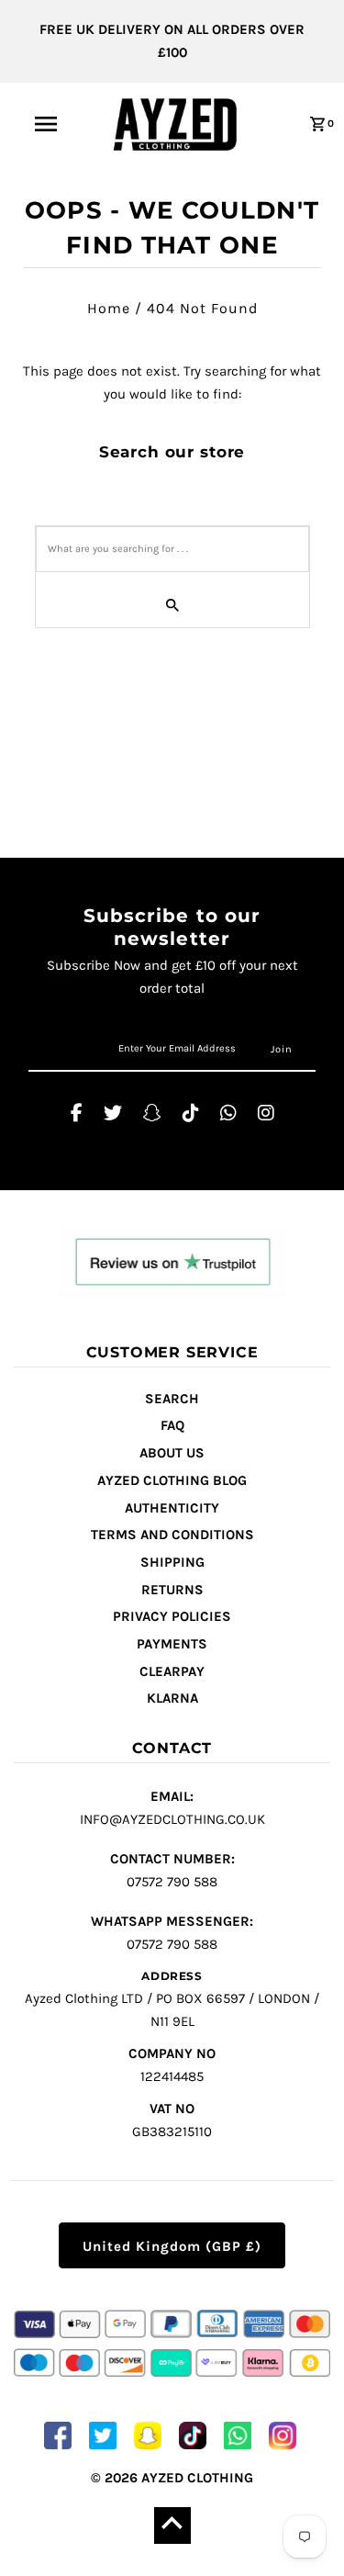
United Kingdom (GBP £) (172, 2246)
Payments (172, 1644)
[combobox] (172, 549)
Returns (172, 1590)
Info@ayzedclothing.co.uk (172, 1808)
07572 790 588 (172, 1870)
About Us (172, 1453)
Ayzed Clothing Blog (172, 1480)
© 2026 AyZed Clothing (172, 2478)
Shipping (172, 1562)
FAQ (172, 1425)
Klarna (172, 1698)
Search (172, 1399)
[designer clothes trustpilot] (172, 1265)
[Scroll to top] (172, 2525)
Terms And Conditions (172, 1535)
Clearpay (172, 1671)
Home (109, 308)
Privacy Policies (172, 1616)
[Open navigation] (46, 124)
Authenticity (172, 1508)
